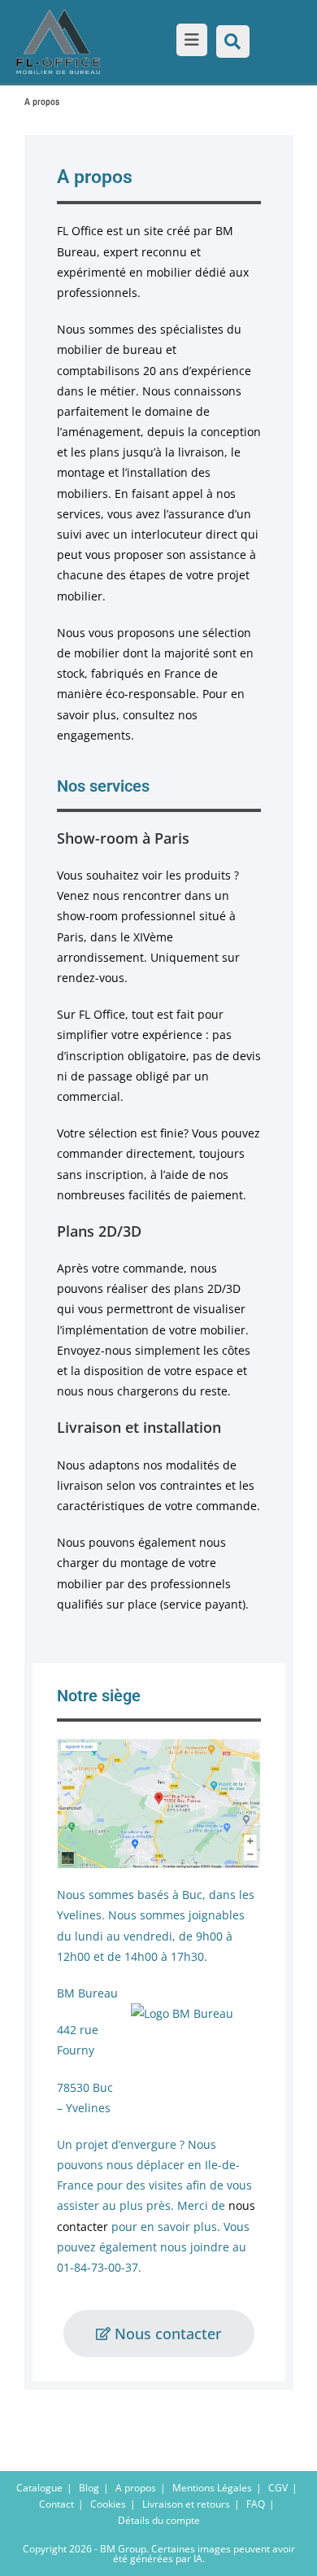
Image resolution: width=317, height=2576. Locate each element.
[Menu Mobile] (189, 41)
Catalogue (39, 2488)
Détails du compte (159, 2520)
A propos (136, 2488)
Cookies (108, 2504)
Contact (56, 2504)
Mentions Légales (212, 2488)
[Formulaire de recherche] (233, 41)
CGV (278, 2488)
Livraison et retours (186, 2504)
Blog (89, 2488)
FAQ (256, 2504)
